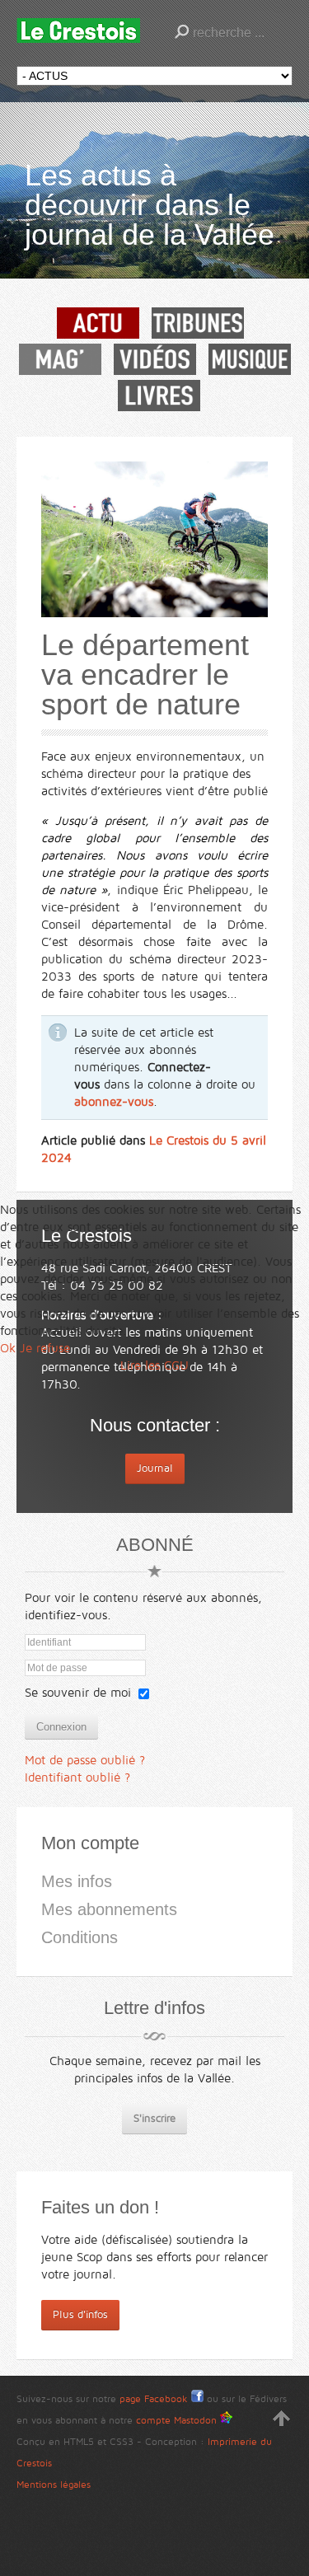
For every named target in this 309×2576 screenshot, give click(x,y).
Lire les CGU (154, 1365)
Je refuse (45, 1348)
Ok (8, 1348)
